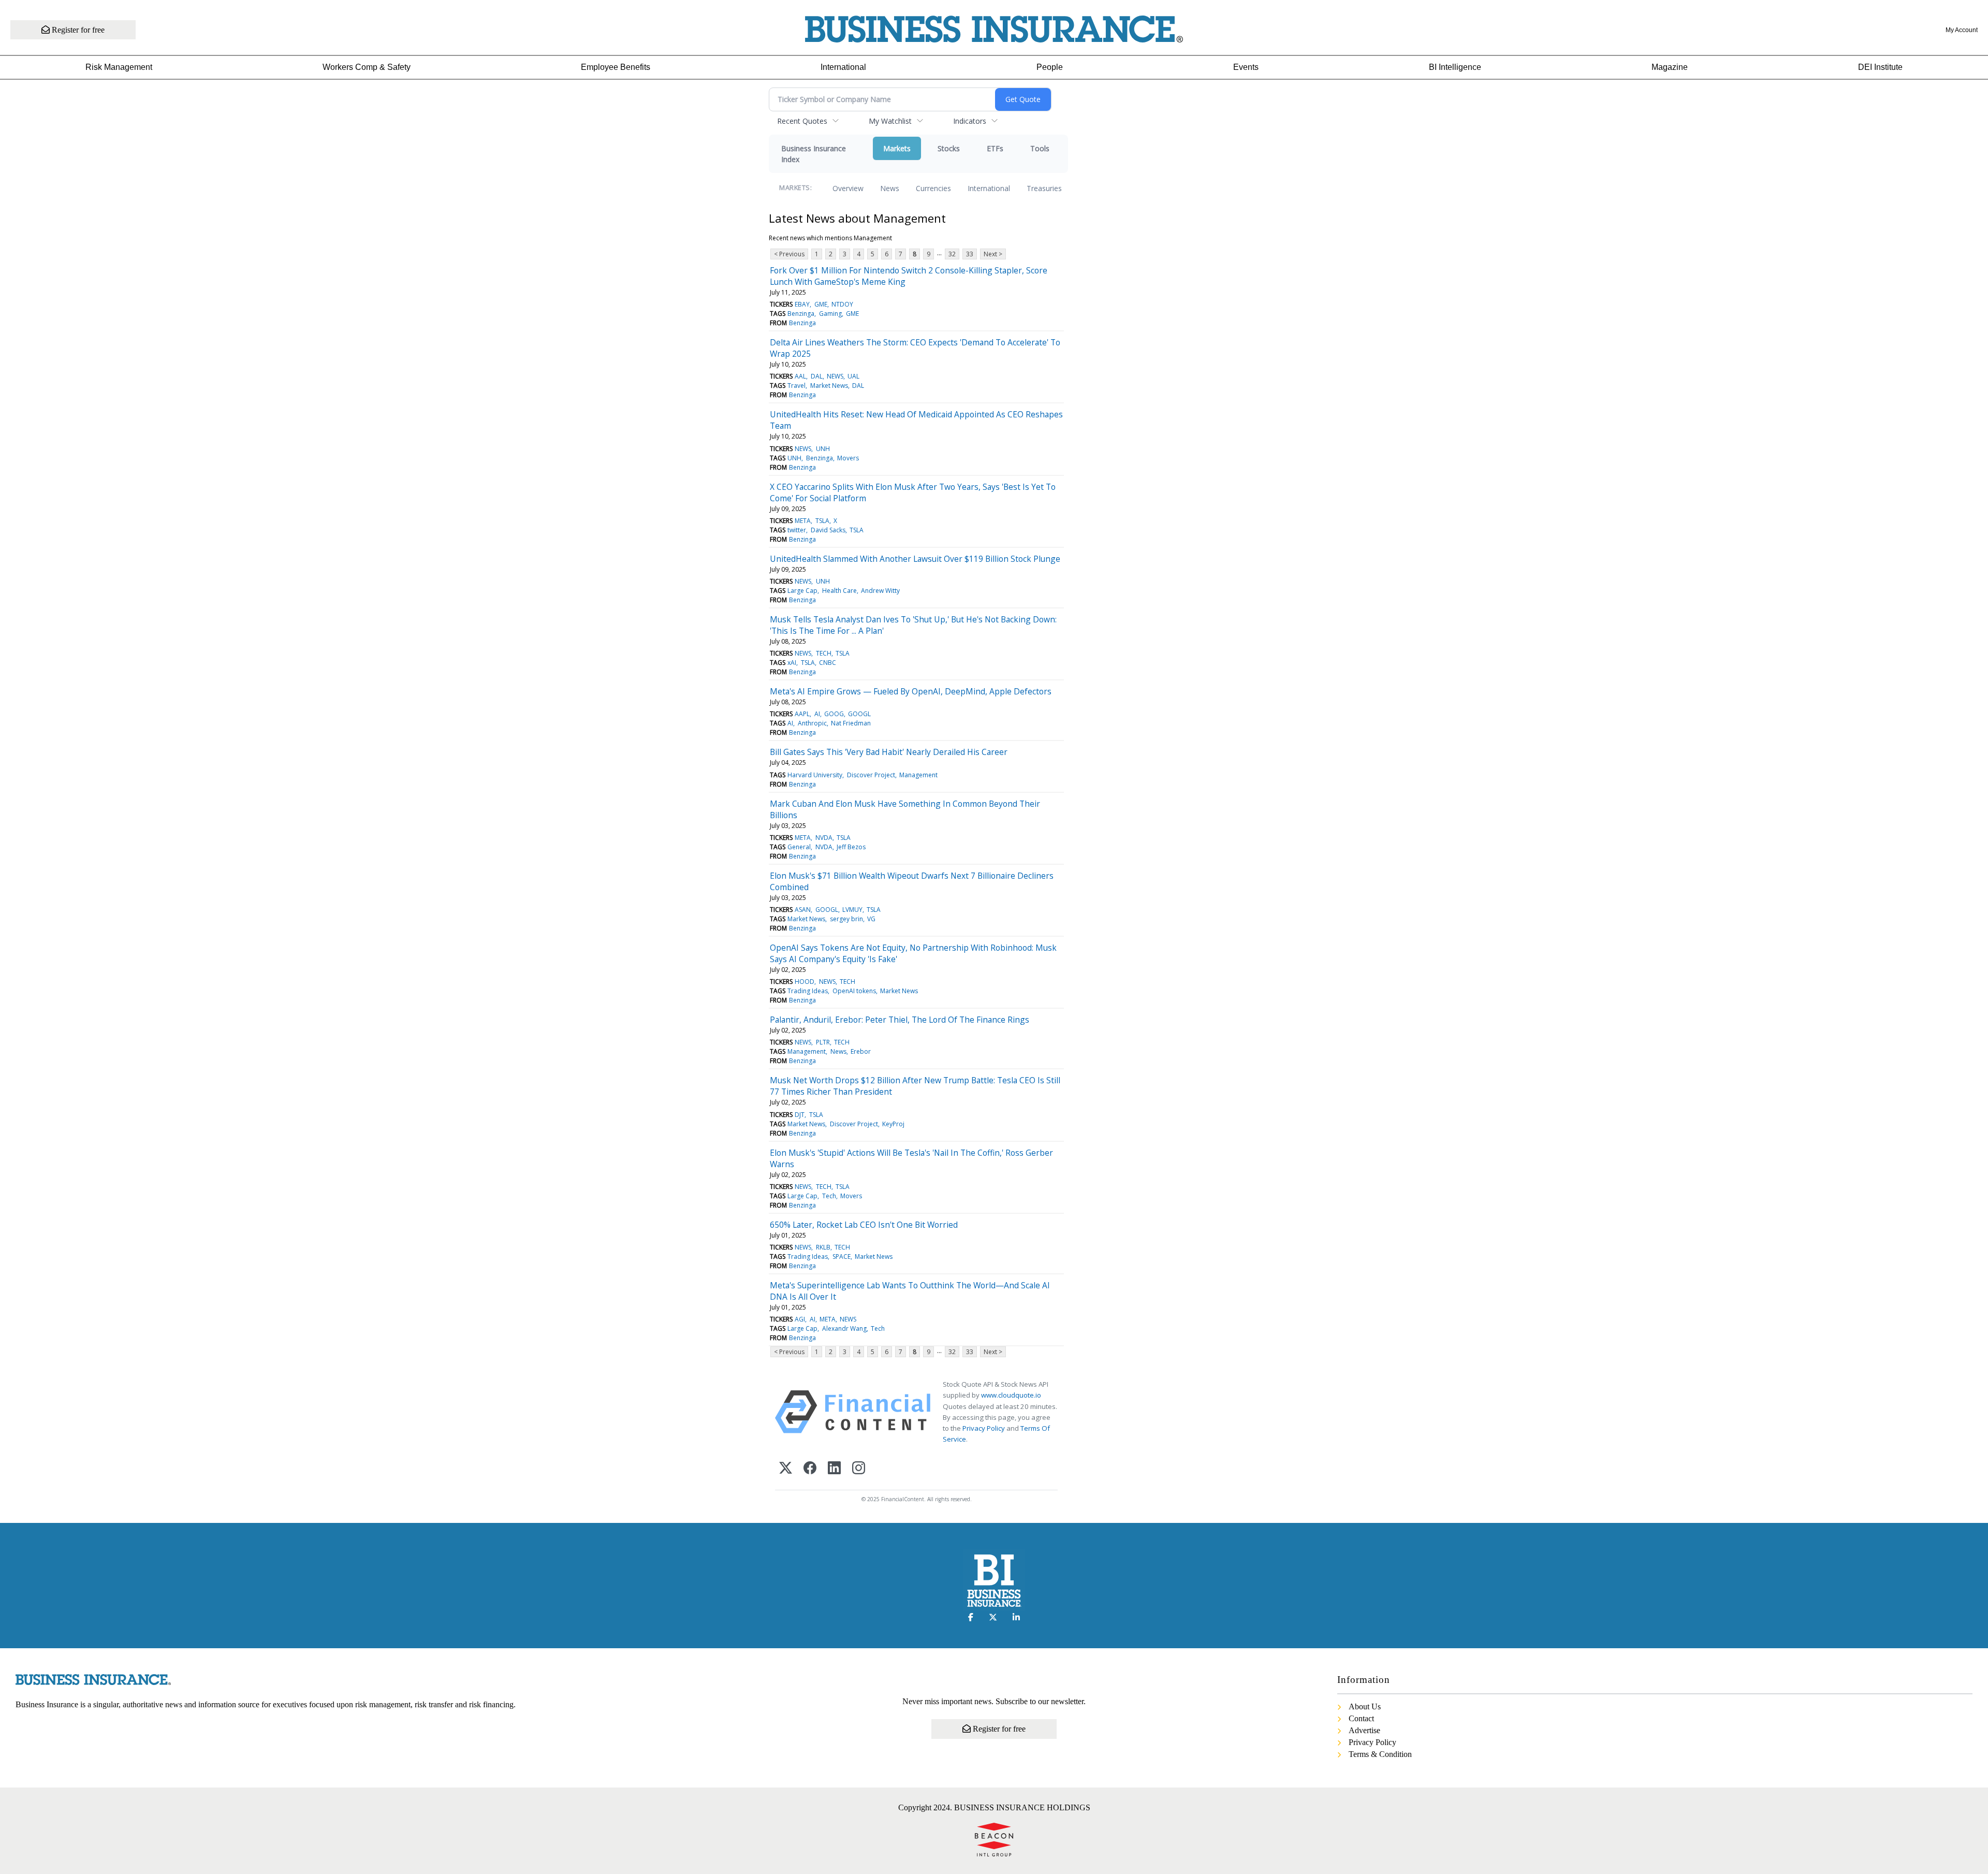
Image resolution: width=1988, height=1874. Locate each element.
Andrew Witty (880, 591)
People (1050, 67)
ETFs (995, 148)
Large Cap (802, 591)
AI (817, 714)
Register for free (77, 30)
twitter (797, 530)
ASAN (803, 910)
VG (871, 919)
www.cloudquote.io (1011, 1395)
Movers (848, 458)
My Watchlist (890, 121)
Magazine (1670, 67)
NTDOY (842, 304)
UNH (823, 449)
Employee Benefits (616, 67)
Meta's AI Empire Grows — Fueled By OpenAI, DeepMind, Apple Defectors (911, 691)
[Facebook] (810, 1469)
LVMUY (852, 910)
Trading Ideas (808, 991)
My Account (1962, 30)
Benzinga (801, 314)
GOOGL (859, 714)
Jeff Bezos (851, 847)
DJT (800, 1115)
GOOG (834, 714)
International (843, 67)
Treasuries (1044, 188)
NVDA (824, 838)
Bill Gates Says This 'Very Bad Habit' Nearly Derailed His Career (889, 752)
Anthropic (812, 723)
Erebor (861, 1051)
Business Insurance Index (814, 154)
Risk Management (119, 67)
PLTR (823, 1042)
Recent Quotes (802, 121)
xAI (792, 663)
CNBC (828, 663)
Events (1246, 67)
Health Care (839, 591)
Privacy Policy (984, 1428)
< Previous (789, 254)
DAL (817, 376)
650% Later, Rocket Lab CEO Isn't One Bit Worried (864, 1225)
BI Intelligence (1455, 67)
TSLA (822, 521)
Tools (1040, 148)
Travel (796, 386)
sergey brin (846, 919)
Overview (848, 188)
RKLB (823, 1247)
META (803, 521)
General (799, 847)
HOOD (805, 982)
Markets (897, 148)
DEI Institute (1880, 67)
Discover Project (871, 775)
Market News (829, 386)
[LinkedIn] (834, 1469)
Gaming (830, 314)
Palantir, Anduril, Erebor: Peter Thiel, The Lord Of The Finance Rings (900, 1020)
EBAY (802, 304)
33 (970, 254)
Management (918, 775)
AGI (800, 1319)
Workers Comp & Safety (367, 67)
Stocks (949, 148)
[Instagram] (859, 1469)
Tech (829, 1196)
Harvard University (815, 775)
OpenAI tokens (854, 991)
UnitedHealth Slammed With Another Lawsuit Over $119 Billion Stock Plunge (915, 559)
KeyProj (893, 1124)
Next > (993, 254)
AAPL (802, 714)
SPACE (842, 1256)
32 (952, 254)
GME (821, 304)
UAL (853, 376)
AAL (800, 376)
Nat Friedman (851, 723)
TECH (824, 653)
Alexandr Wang (844, 1328)
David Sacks (828, 530)
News (890, 188)
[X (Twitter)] (786, 1469)
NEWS (835, 376)
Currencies (933, 188)
